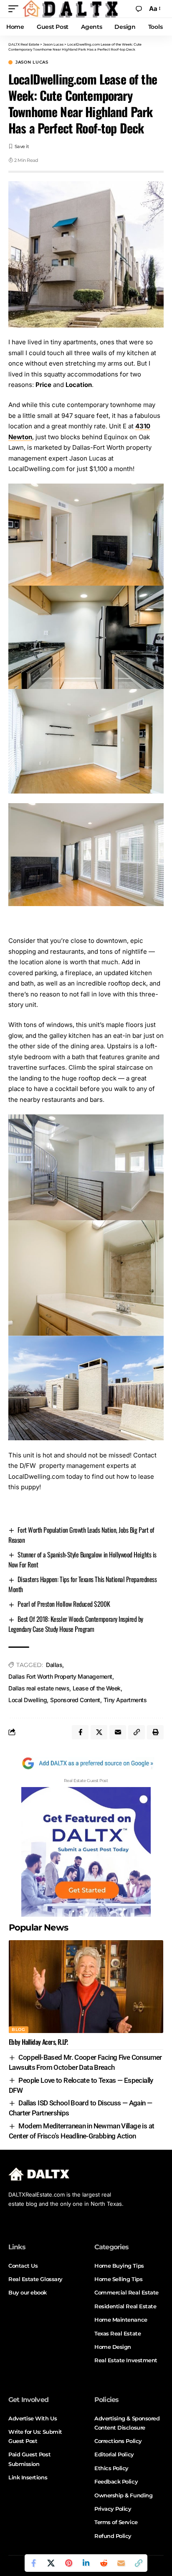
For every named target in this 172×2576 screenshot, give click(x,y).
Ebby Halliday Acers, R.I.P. (38, 2042)
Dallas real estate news (39, 1688)
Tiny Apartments (125, 1700)
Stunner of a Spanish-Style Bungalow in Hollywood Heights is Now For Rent (82, 1559)
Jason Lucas (32, 62)
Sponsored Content (75, 1700)
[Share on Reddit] (104, 2563)
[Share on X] (51, 2563)
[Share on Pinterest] (68, 2563)
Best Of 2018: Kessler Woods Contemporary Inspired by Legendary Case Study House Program (76, 1624)
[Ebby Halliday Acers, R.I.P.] (86, 1987)
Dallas (54, 1665)
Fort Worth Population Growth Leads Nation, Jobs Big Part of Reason (81, 1535)
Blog (19, 2029)
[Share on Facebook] (33, 2563)
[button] (15, 9)
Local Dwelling (28, 1700)
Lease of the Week (97, 1688)
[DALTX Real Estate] (70, 9)
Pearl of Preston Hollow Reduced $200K (64, 1604)
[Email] (121, 2563)
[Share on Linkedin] (86, 2563)
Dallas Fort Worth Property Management (60, 1676)
